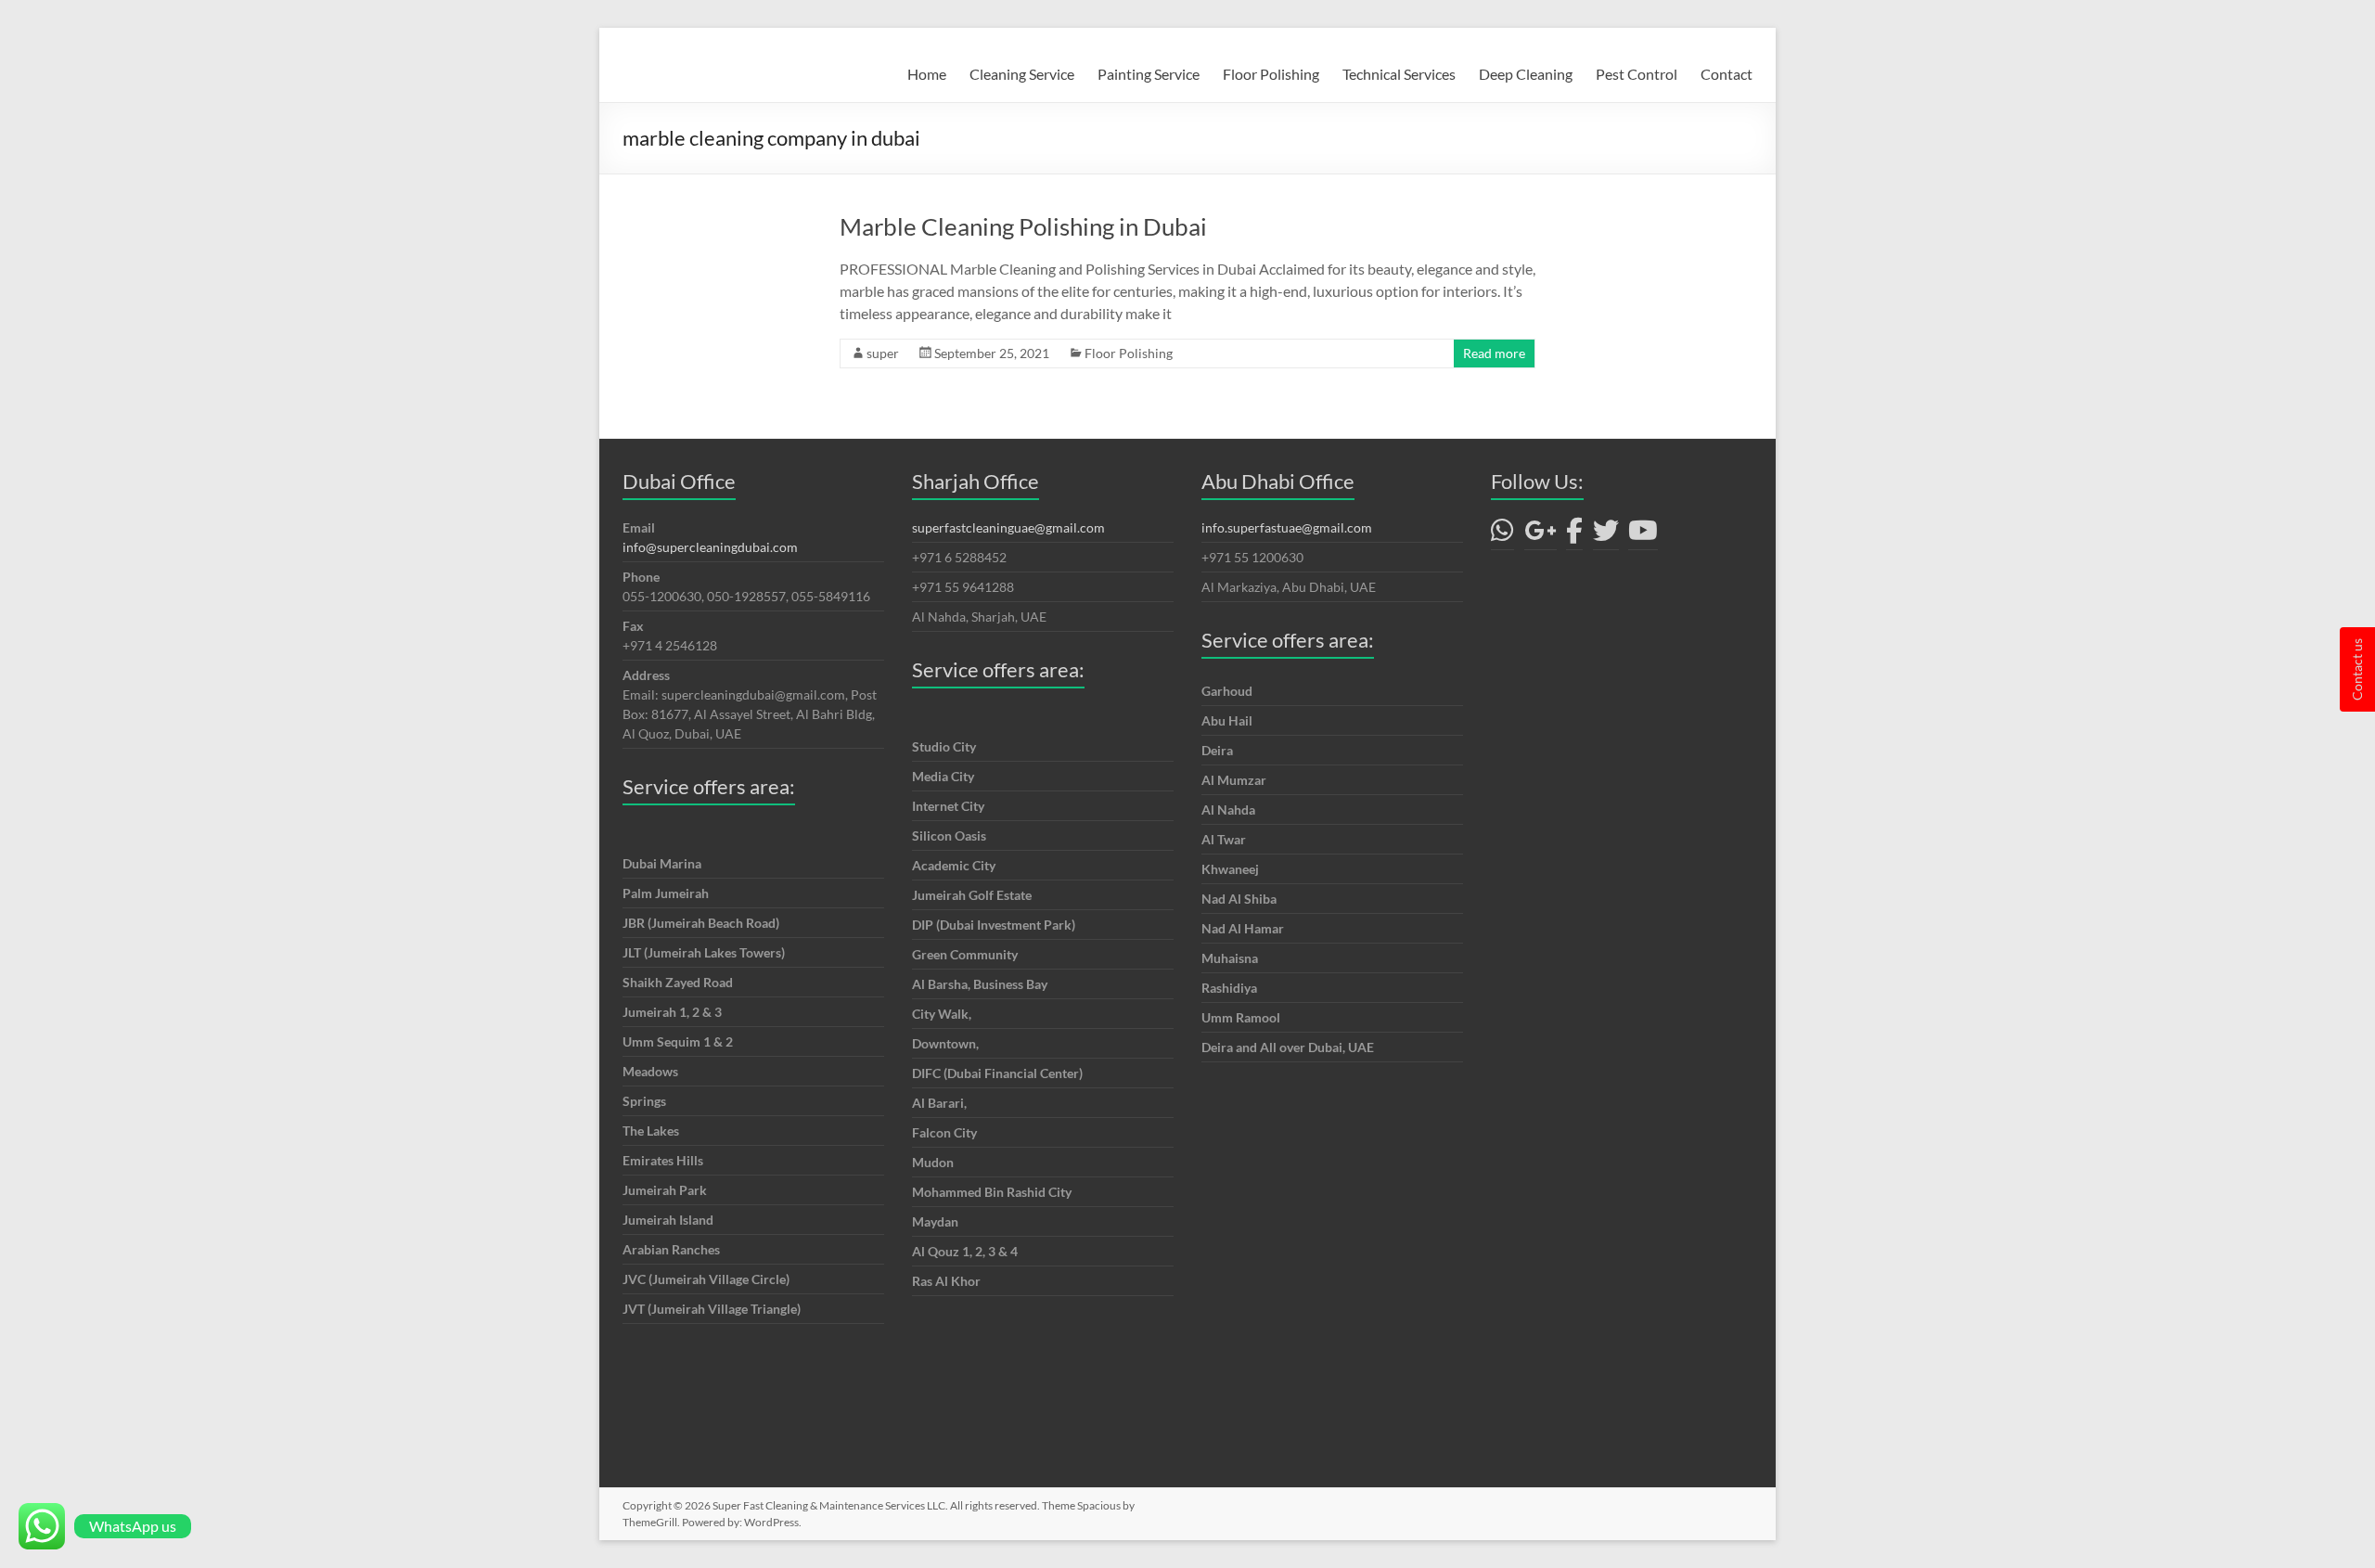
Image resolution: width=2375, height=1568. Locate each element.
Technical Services (1399, 74)
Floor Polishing (1271, 74)
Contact (1727, 74)
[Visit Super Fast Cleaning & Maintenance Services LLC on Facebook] (1574, 535)
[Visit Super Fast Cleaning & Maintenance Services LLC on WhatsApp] (1502, 535)
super (883, 353)
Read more (1494, 353)
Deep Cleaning (1526, 74)
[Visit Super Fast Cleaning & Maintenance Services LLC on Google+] (1541, 535)
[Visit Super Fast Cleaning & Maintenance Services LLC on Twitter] (1606, 535)
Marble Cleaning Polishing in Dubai (1023, 226)
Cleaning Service (1022, 74)
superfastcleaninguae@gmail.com (1008, 527)
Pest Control (1637, 74)
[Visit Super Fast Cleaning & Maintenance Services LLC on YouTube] (1643, 535)
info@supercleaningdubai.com (710, 547)
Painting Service (1149, 74)
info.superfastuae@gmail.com (1287, 527)
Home (927, 74)
